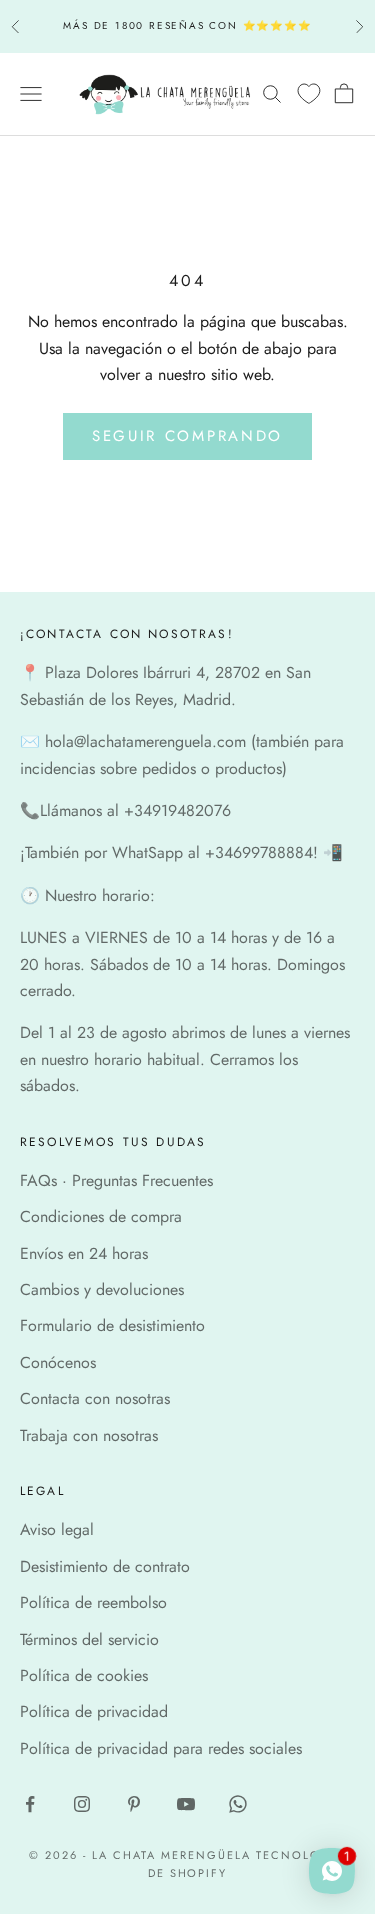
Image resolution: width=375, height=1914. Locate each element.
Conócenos (58, 1362)
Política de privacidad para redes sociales (161, 1748)
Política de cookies (84, 1675)
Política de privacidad (94, 1711)
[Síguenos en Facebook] (30, 1804)
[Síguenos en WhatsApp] (238, 1804)
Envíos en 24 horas (84, 1253)
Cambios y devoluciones (102, 1289)
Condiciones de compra (101, 1216)
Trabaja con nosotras (89, 1435)
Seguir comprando (187, 436)
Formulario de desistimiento (112, 1325)
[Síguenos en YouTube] (186, 1804)
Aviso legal (57, 1529)
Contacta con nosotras (95, 1398)
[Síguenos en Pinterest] (134, 1804)
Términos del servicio (89, 1639)
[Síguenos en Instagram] (82, 1804)
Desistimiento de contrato (105, 1566)
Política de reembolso (93, 1602)
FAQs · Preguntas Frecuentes (116, 1180)
